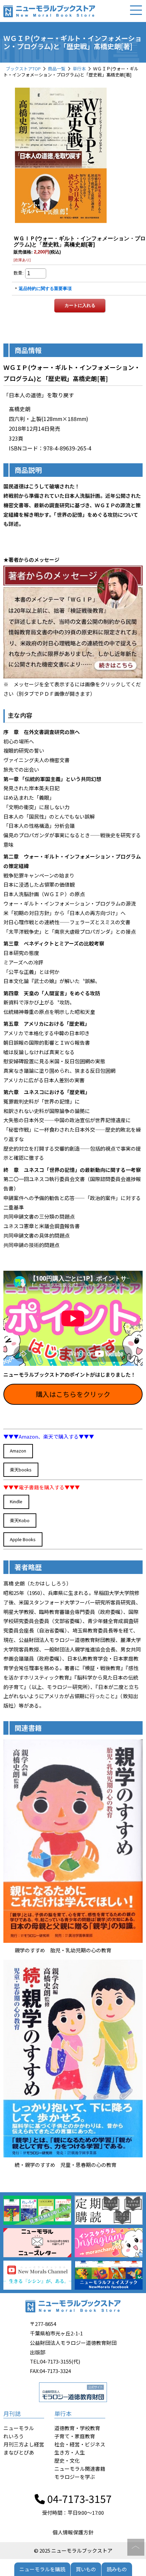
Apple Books (23, 1539)
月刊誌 (12, 2413)
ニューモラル (19, 2428)
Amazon (18, 1451)
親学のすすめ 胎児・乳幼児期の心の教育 (63, 1950)
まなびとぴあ (19, 2452)
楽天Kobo (20, 1520)
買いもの (86, 2569)
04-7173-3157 (78, 2499)
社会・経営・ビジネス (80, 2444)
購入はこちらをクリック (73, 1394)
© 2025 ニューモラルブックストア (73, 2550)
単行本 (79, 69)
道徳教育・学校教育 (77, 2428)
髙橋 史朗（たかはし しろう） (37, 1583)
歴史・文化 (67, 2460)
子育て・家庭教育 (75, 2436)
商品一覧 (57, 69)
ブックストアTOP (23, 69)
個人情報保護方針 (73, 2532)
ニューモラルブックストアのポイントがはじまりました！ (70, 1374)
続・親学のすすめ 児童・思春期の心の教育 (66, 2165)
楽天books (21, 1470)
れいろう (14, 2436)
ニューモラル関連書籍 (80, 2469)
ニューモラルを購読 (42, 2569)
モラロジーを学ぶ (75, 2477)
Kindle (16, 1501)
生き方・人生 (70, 2452)
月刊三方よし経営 (24, 2444)
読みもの (117, 2569)
